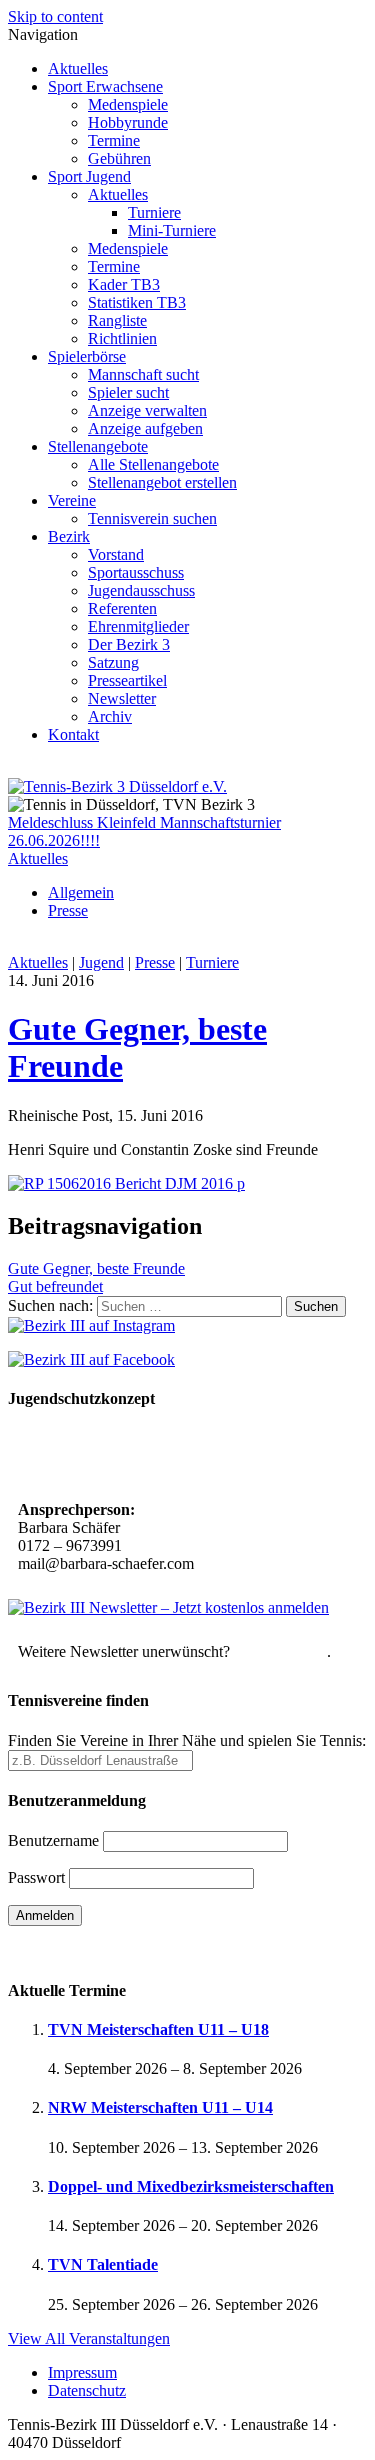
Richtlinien (122, 338)
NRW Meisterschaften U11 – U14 (160, 2107)
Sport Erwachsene (105, 86)
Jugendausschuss (141, 590)
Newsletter (122, 698)
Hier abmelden (280, 1651)
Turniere (154, 212)
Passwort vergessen (69, 1950)
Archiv (110, 716)
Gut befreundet (55, 1286)
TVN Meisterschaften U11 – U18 (158, 2029)
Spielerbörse (87, 356)
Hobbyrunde (128, 122)
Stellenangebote (98, 446)
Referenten (122, 608)
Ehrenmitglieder (138, 626)
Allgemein (81, 892)
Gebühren (119, 158)
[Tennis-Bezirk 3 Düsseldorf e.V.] (117, 786)
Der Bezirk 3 (129, 644)
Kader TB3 (124, 284)
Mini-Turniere (172, 230)
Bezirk (69, 536)
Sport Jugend (89, 176)
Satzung (113, 662)
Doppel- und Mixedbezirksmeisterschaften (191, 2186)
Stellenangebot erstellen (162, 482)
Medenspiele (128, 104)
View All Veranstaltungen (89, 2338)
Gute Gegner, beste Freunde (96, 1268)
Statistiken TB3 (137, 302)
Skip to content (55, 16)
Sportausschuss (136, 572)
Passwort (36, 1877)
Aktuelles (78, 68)
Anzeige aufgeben (145, 428)
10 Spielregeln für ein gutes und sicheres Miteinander (153, 1456)
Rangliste (117, 320)
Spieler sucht (128, 392)
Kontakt (73, 734)
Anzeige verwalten (147, 410)
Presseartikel (127, 680)
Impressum (82, 2372)
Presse (68, 910)
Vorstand (116, 554)
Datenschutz (87, 2390)
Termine (114, 140)
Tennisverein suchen (152, 518)
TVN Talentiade (103, 2264)
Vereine (72, 500)
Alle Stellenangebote (153, 464)
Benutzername (53, 1840)
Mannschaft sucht (143, 374)
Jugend (101, 962)
